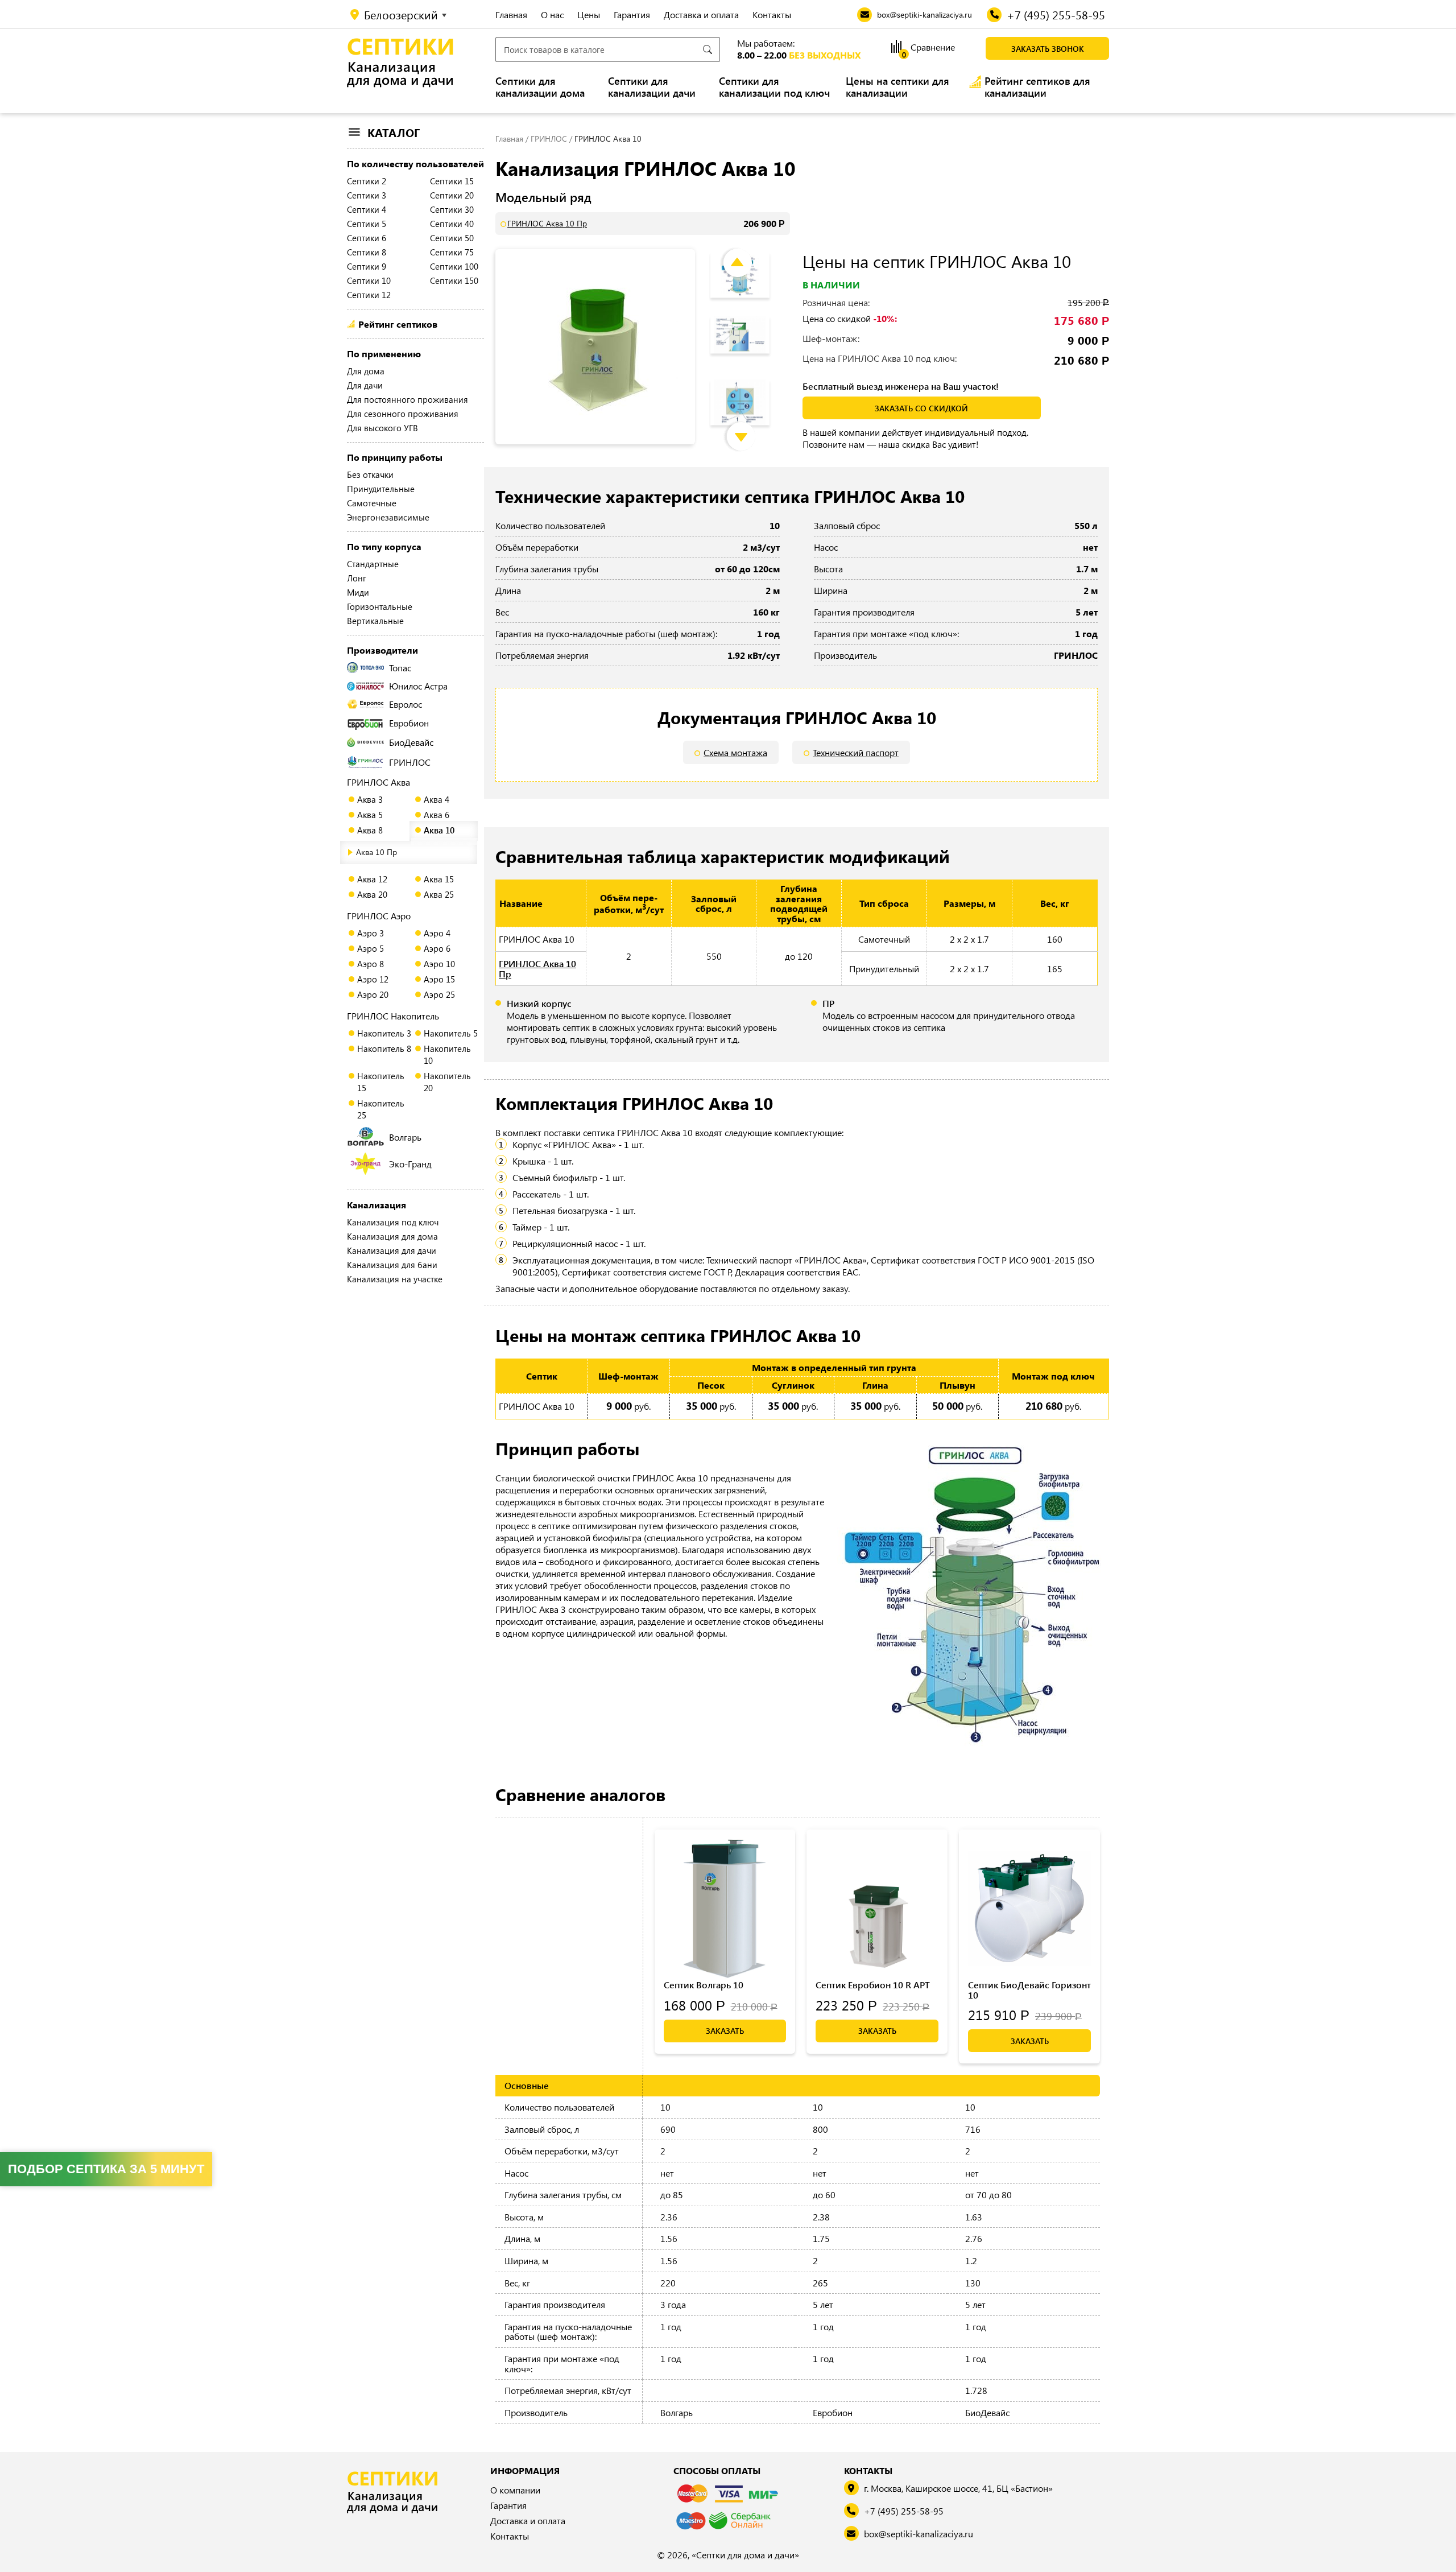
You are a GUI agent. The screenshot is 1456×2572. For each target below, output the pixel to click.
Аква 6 (437, 815)
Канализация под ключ (393, 1222)
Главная (511, 15)
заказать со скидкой (921, 408)
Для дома (366, 371)
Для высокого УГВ (382, 428)
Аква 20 (372, 894)
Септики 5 (367, 224)
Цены (589, 15)
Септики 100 (454, 266)
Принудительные (381, 489)
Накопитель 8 (384, 1048)
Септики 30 (452, 209)
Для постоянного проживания (408, 399)
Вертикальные (375, 621)
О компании (515, 2490)
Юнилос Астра (418, 686)
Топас (400, 668)
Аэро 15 (439, 979)
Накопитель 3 (384, 1033)
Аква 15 (439, 879)
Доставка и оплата (701, 15)
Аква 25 (439, 894)
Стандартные (373, 564)
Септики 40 (452, 224)
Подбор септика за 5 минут (106, 2169)
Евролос (406, 704)
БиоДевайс (411, 742)
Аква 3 (370, 799)
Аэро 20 (373, 994)
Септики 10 (369, 280)
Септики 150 (454, 280)
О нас (552, 15)
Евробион (409, 723)
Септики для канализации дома (540, 87)
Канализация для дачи (392, 1250)
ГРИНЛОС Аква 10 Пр (547, 223)
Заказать (725, 2031)
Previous (746, 252)
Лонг (357, 578)
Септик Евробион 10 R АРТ (873, 1985)
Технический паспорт (856, 752)
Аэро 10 (439, 964)
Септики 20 (452, 195)
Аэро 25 (439, 994)
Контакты (772, 15)
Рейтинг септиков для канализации (1037, 87)
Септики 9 (367, 266)
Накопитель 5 (451, 1033)
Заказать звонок (1048, 49)
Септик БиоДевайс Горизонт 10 (1029, 1990)
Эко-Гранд (410, 1164)
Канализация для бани (392, 1265)
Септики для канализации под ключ (774, 87)
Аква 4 (437, 799)
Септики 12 (369, 295)
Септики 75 (452, 252)
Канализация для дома (392, 1236)
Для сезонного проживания (403, 414)
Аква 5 (370, 815)
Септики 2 (367, 181)
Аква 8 (370, 830)
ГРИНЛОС (410, 762)
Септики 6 (367, 238)
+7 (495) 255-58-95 (904, 2511)
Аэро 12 (373, 979)
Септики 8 (367, 252)
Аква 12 (372, 879)
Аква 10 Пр (377, 852)
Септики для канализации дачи (652, 87)
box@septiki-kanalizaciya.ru (919, 2534)
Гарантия (632, 15)
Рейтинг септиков (398, 324)
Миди (358, 592)
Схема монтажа (735, 752)
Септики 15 (452, 181)
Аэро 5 (371, 948)
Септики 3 (367, 195)
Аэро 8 (371, 964)
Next (750, 426)
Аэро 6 (437, 948)
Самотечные (372, 503)
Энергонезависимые (388, 517)
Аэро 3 (371, 933)
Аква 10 (439, 830)
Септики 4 (367, 209)
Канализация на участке (395, 1279)
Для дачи (365, 385)
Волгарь (405, 1137)
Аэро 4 (437, 933)
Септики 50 (452, 238)
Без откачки (370, 474)
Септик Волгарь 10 (704, 1985)
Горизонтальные (380, 606)
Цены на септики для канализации (897, 87)
